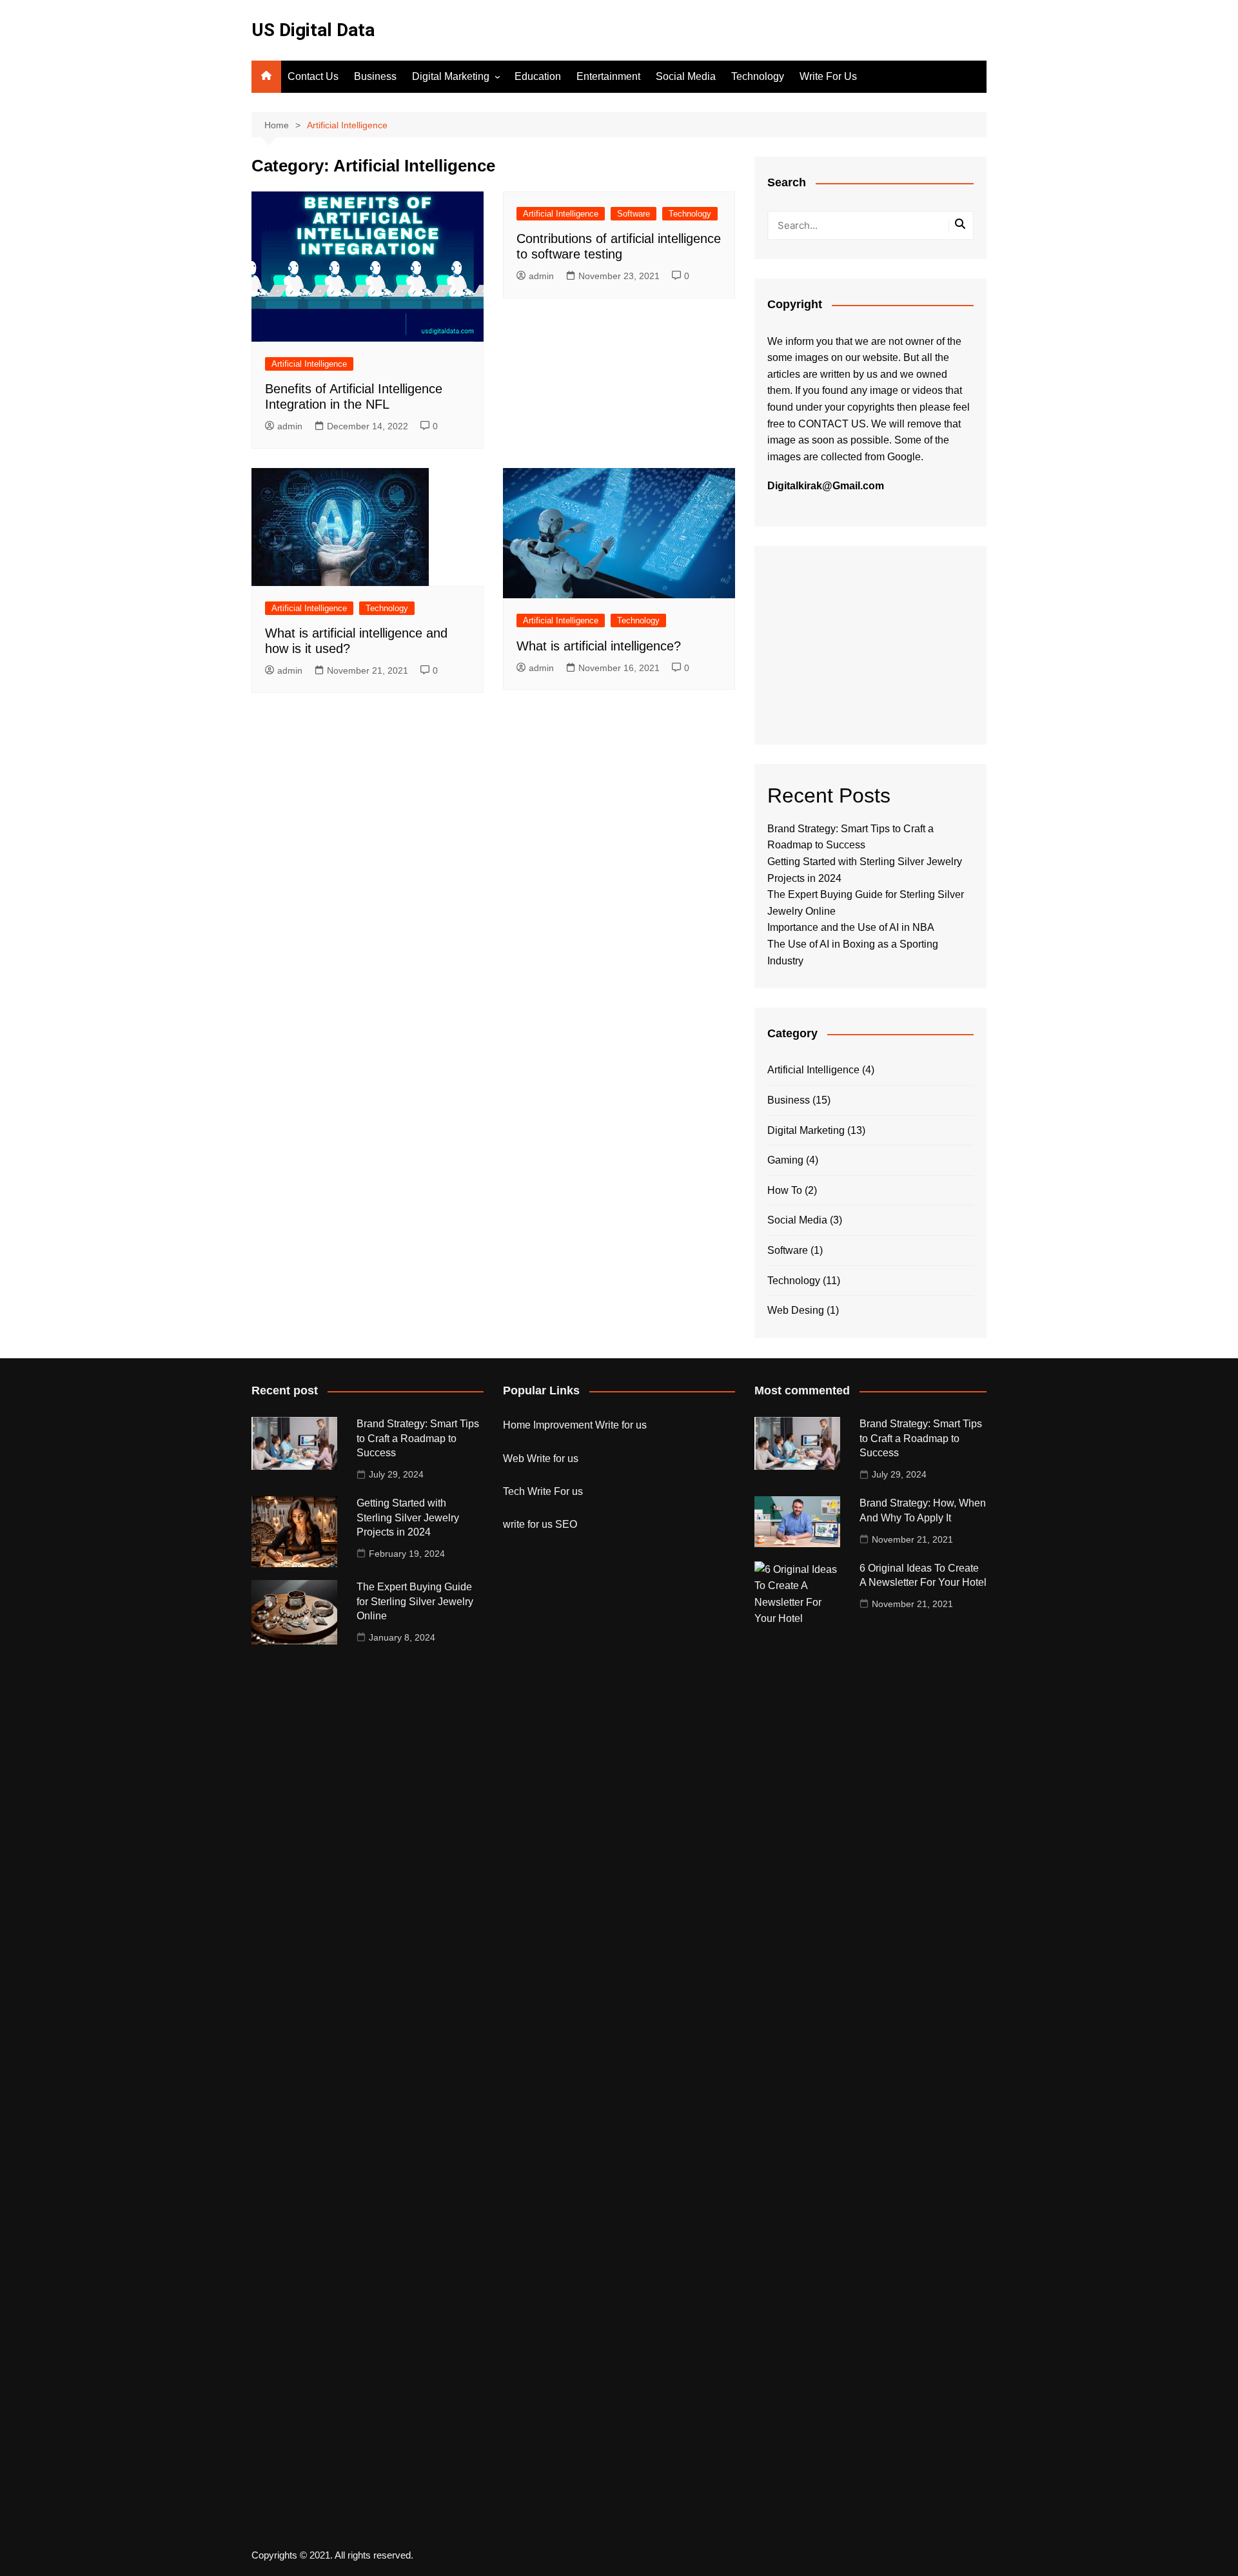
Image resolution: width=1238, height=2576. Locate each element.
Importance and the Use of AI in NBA (851, 927)
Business (375, 76)
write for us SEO (540, 1524)
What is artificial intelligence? (599, 646)
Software (634, 214)
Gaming (785, 1160)
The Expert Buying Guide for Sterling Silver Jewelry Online (415, 1601)
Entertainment (608, 76)
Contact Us (313, 76)
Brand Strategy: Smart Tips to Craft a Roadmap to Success (418, 1438)
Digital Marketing (451, 76)
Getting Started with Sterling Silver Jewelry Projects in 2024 (408, 1517)
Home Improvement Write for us (575, 1425)
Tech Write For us (543, 1491)
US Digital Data (313, 30)
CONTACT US (832, 424)
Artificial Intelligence (309, 364)
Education (538, 76)
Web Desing (796, 1310)
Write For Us (828, 76)
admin (290, 426)
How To (785, 1190)
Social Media (686, 76)
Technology (758, 76)
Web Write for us (541, 1459)
